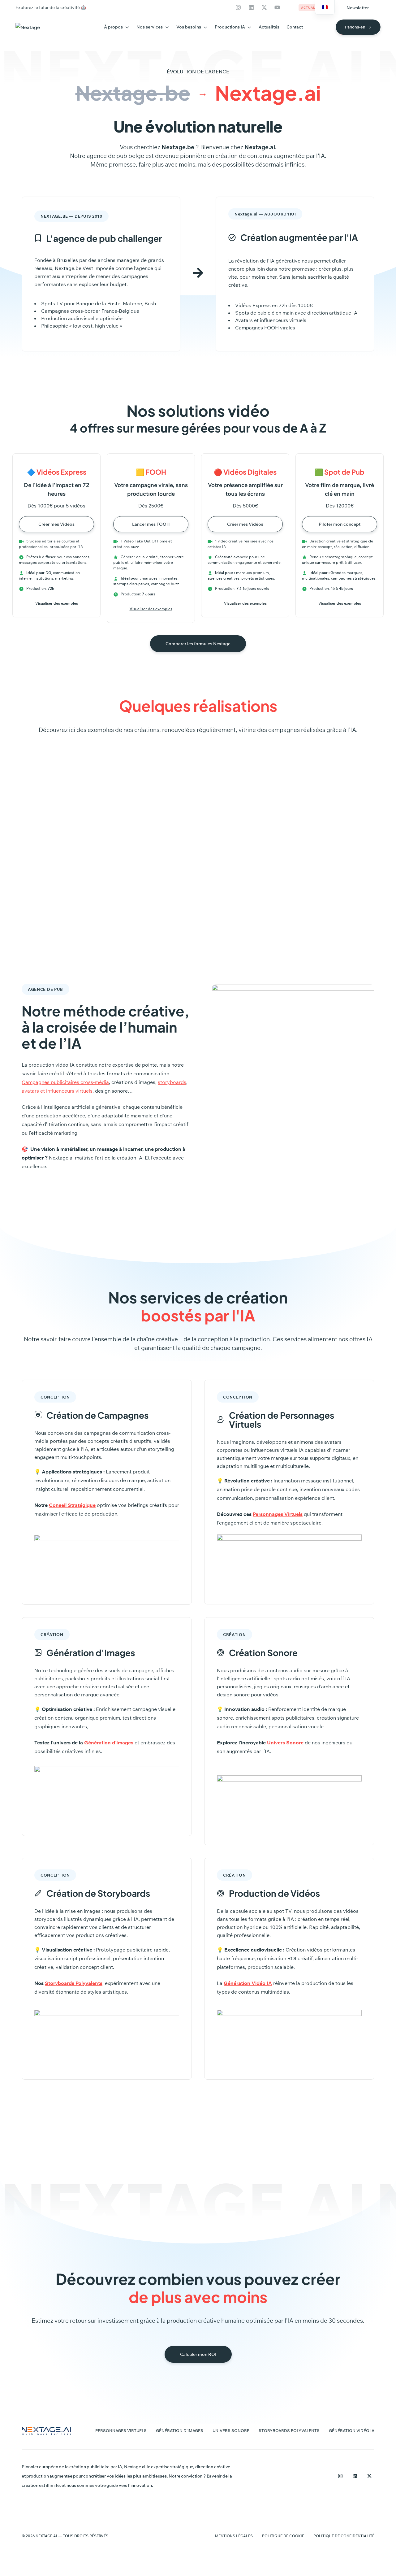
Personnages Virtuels (278, 1514)
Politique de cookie (283, 2536)
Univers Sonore (285, 1743)
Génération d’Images (109, 1743)
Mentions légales (234, 2536)
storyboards (172, 1082)
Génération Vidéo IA (352, 2430)
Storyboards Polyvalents (289, 2430)
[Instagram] (238, 7)
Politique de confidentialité (344, 2536)
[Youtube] (277, 7)
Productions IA (230, 27)
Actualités (269, 27)
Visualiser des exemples (57, 603)
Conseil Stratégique (72, 1505)
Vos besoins (189, 27)
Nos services (150, 27)
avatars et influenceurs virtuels (57, 1091)
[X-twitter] (264, 7)
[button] (358, 8)
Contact (295, 27)
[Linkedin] (251, 7)
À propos (113, 27)
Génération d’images (180, 2430)
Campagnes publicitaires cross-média (65, 1082)
